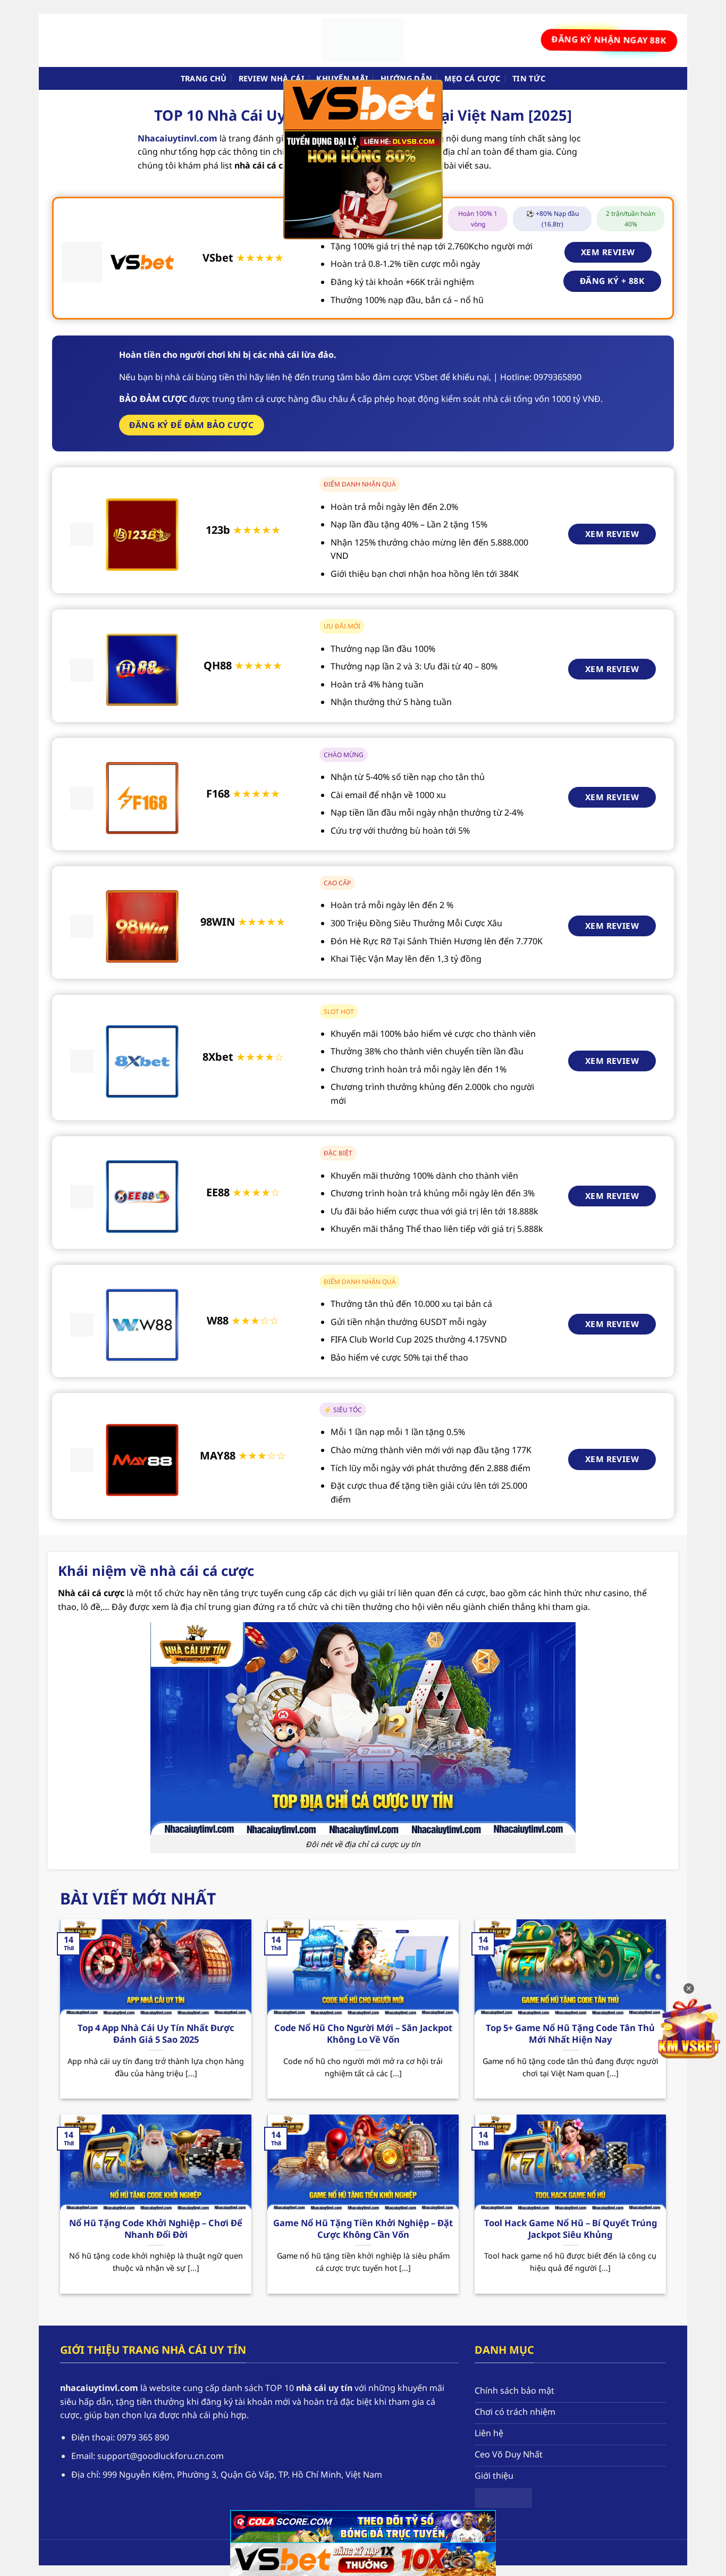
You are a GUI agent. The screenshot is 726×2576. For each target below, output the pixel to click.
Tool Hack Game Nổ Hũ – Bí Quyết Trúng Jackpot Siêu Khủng (571, 2229)
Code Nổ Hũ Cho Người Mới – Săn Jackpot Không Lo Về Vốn (363, 2033)
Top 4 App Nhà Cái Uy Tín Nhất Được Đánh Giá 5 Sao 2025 (156, 2033)
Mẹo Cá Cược (472, 78)
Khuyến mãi (342, 78)
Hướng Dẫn (407, 78)
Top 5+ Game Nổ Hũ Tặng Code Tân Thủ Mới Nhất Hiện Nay (570, 2033)
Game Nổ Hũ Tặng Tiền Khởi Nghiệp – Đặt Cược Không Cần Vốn (363, 2229)
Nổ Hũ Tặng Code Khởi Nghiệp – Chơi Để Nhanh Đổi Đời (156, 2229)
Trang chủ (204, 78)
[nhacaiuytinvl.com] (363, 40)
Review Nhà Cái (272, 78)
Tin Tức (529, 78)
